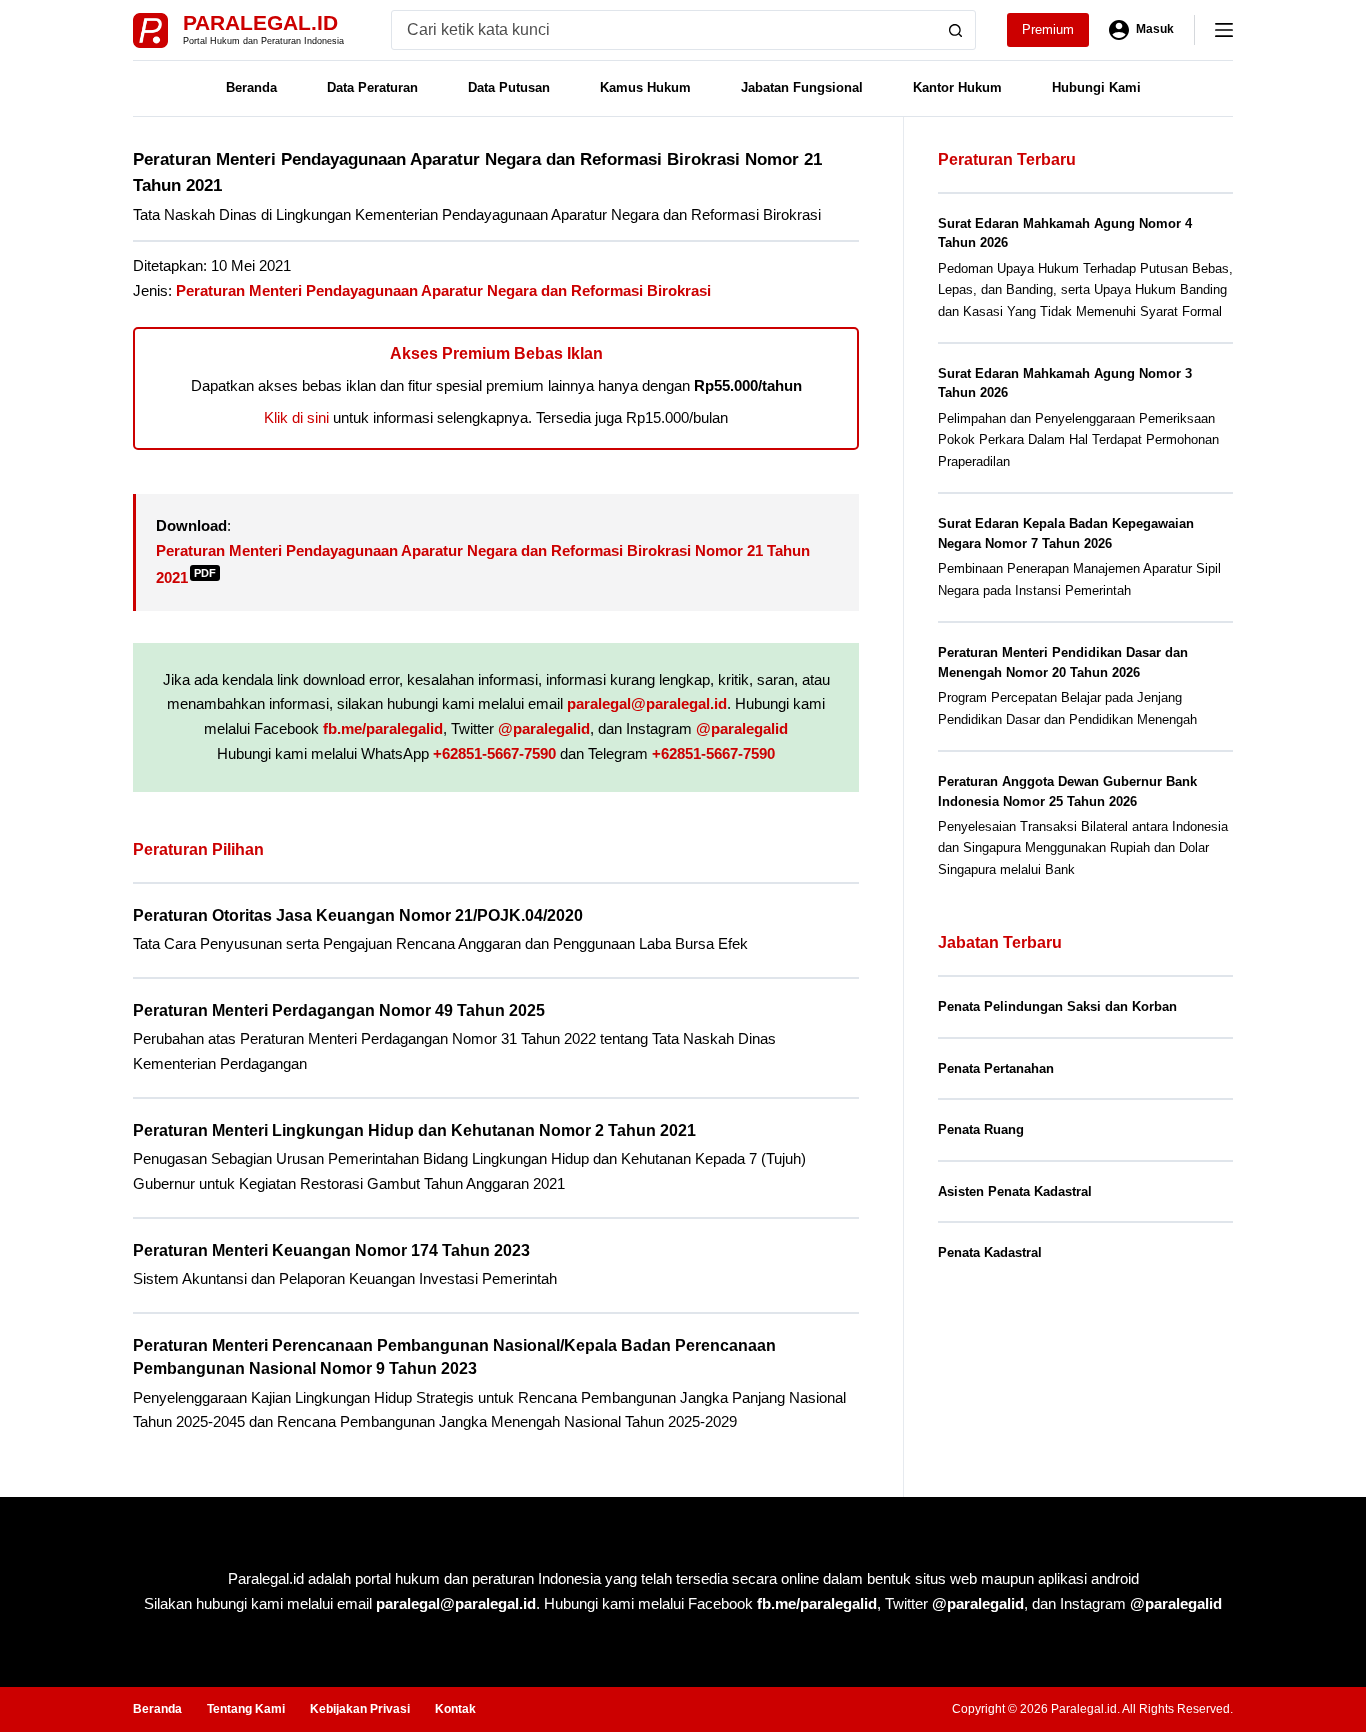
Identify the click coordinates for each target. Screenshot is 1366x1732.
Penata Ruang (981, 1129)
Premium (1048, 29)
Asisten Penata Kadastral (1015, 1191)
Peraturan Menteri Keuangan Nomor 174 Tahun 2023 (331, 1250)
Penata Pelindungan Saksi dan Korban (1057, 1006)
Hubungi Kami (1096, 87)
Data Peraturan (372, 87)
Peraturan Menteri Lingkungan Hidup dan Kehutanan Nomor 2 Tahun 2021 (414, 1130)
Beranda (251, 87)
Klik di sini (296, 417)
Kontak (455, 1709)
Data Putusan (509, 87)
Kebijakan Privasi (360, 1709)
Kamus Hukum (645, 87)
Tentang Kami (246, 1709)
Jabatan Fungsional (802, 87)
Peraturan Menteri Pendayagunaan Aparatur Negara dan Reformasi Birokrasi (443, 290)
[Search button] (956, 30)
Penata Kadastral (990, 1252)
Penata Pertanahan (996, 1068)
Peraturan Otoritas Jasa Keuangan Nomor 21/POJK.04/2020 (358, 915)
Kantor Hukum (957, 87)
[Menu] (1224, 30)
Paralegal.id (260, 22)
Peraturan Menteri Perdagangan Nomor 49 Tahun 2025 (339, 1010)
